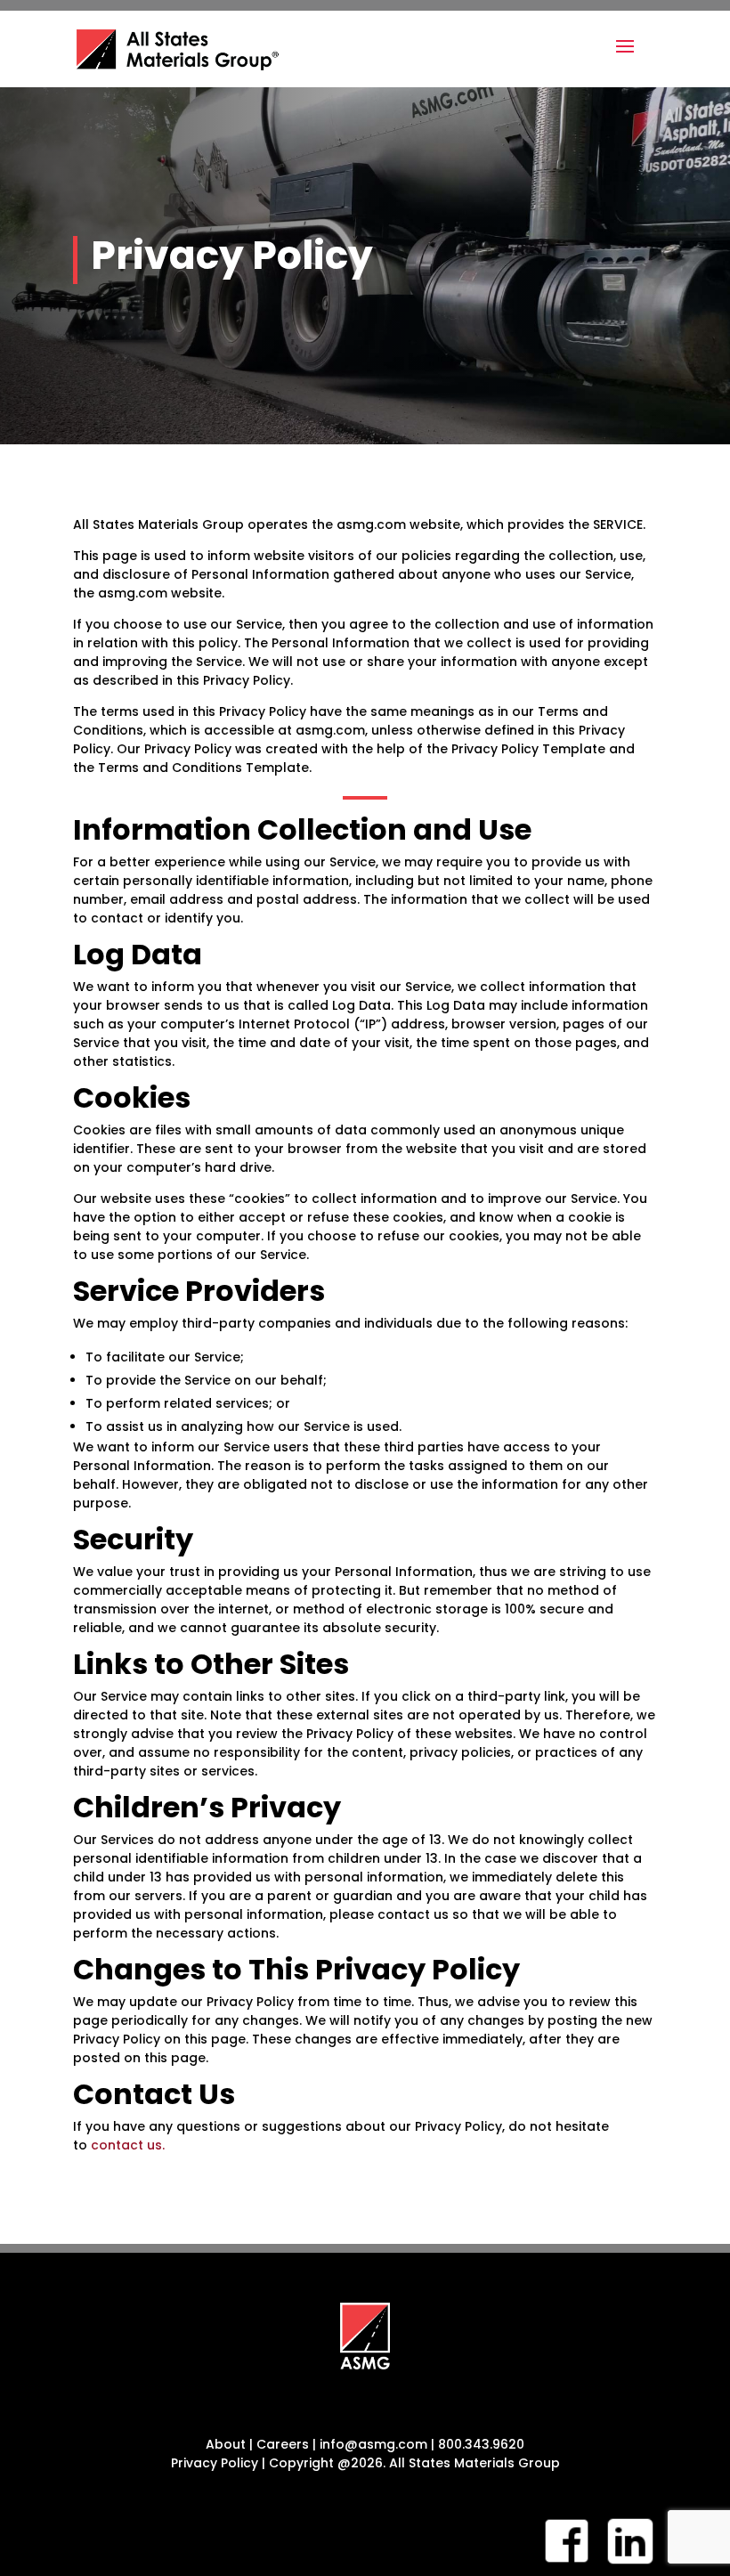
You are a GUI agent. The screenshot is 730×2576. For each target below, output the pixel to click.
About (227, 2444)
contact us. (128, 2145)
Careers (283, 2444)
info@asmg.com (373, 2444)
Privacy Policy (215, 2463)
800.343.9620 (481, 2444)
